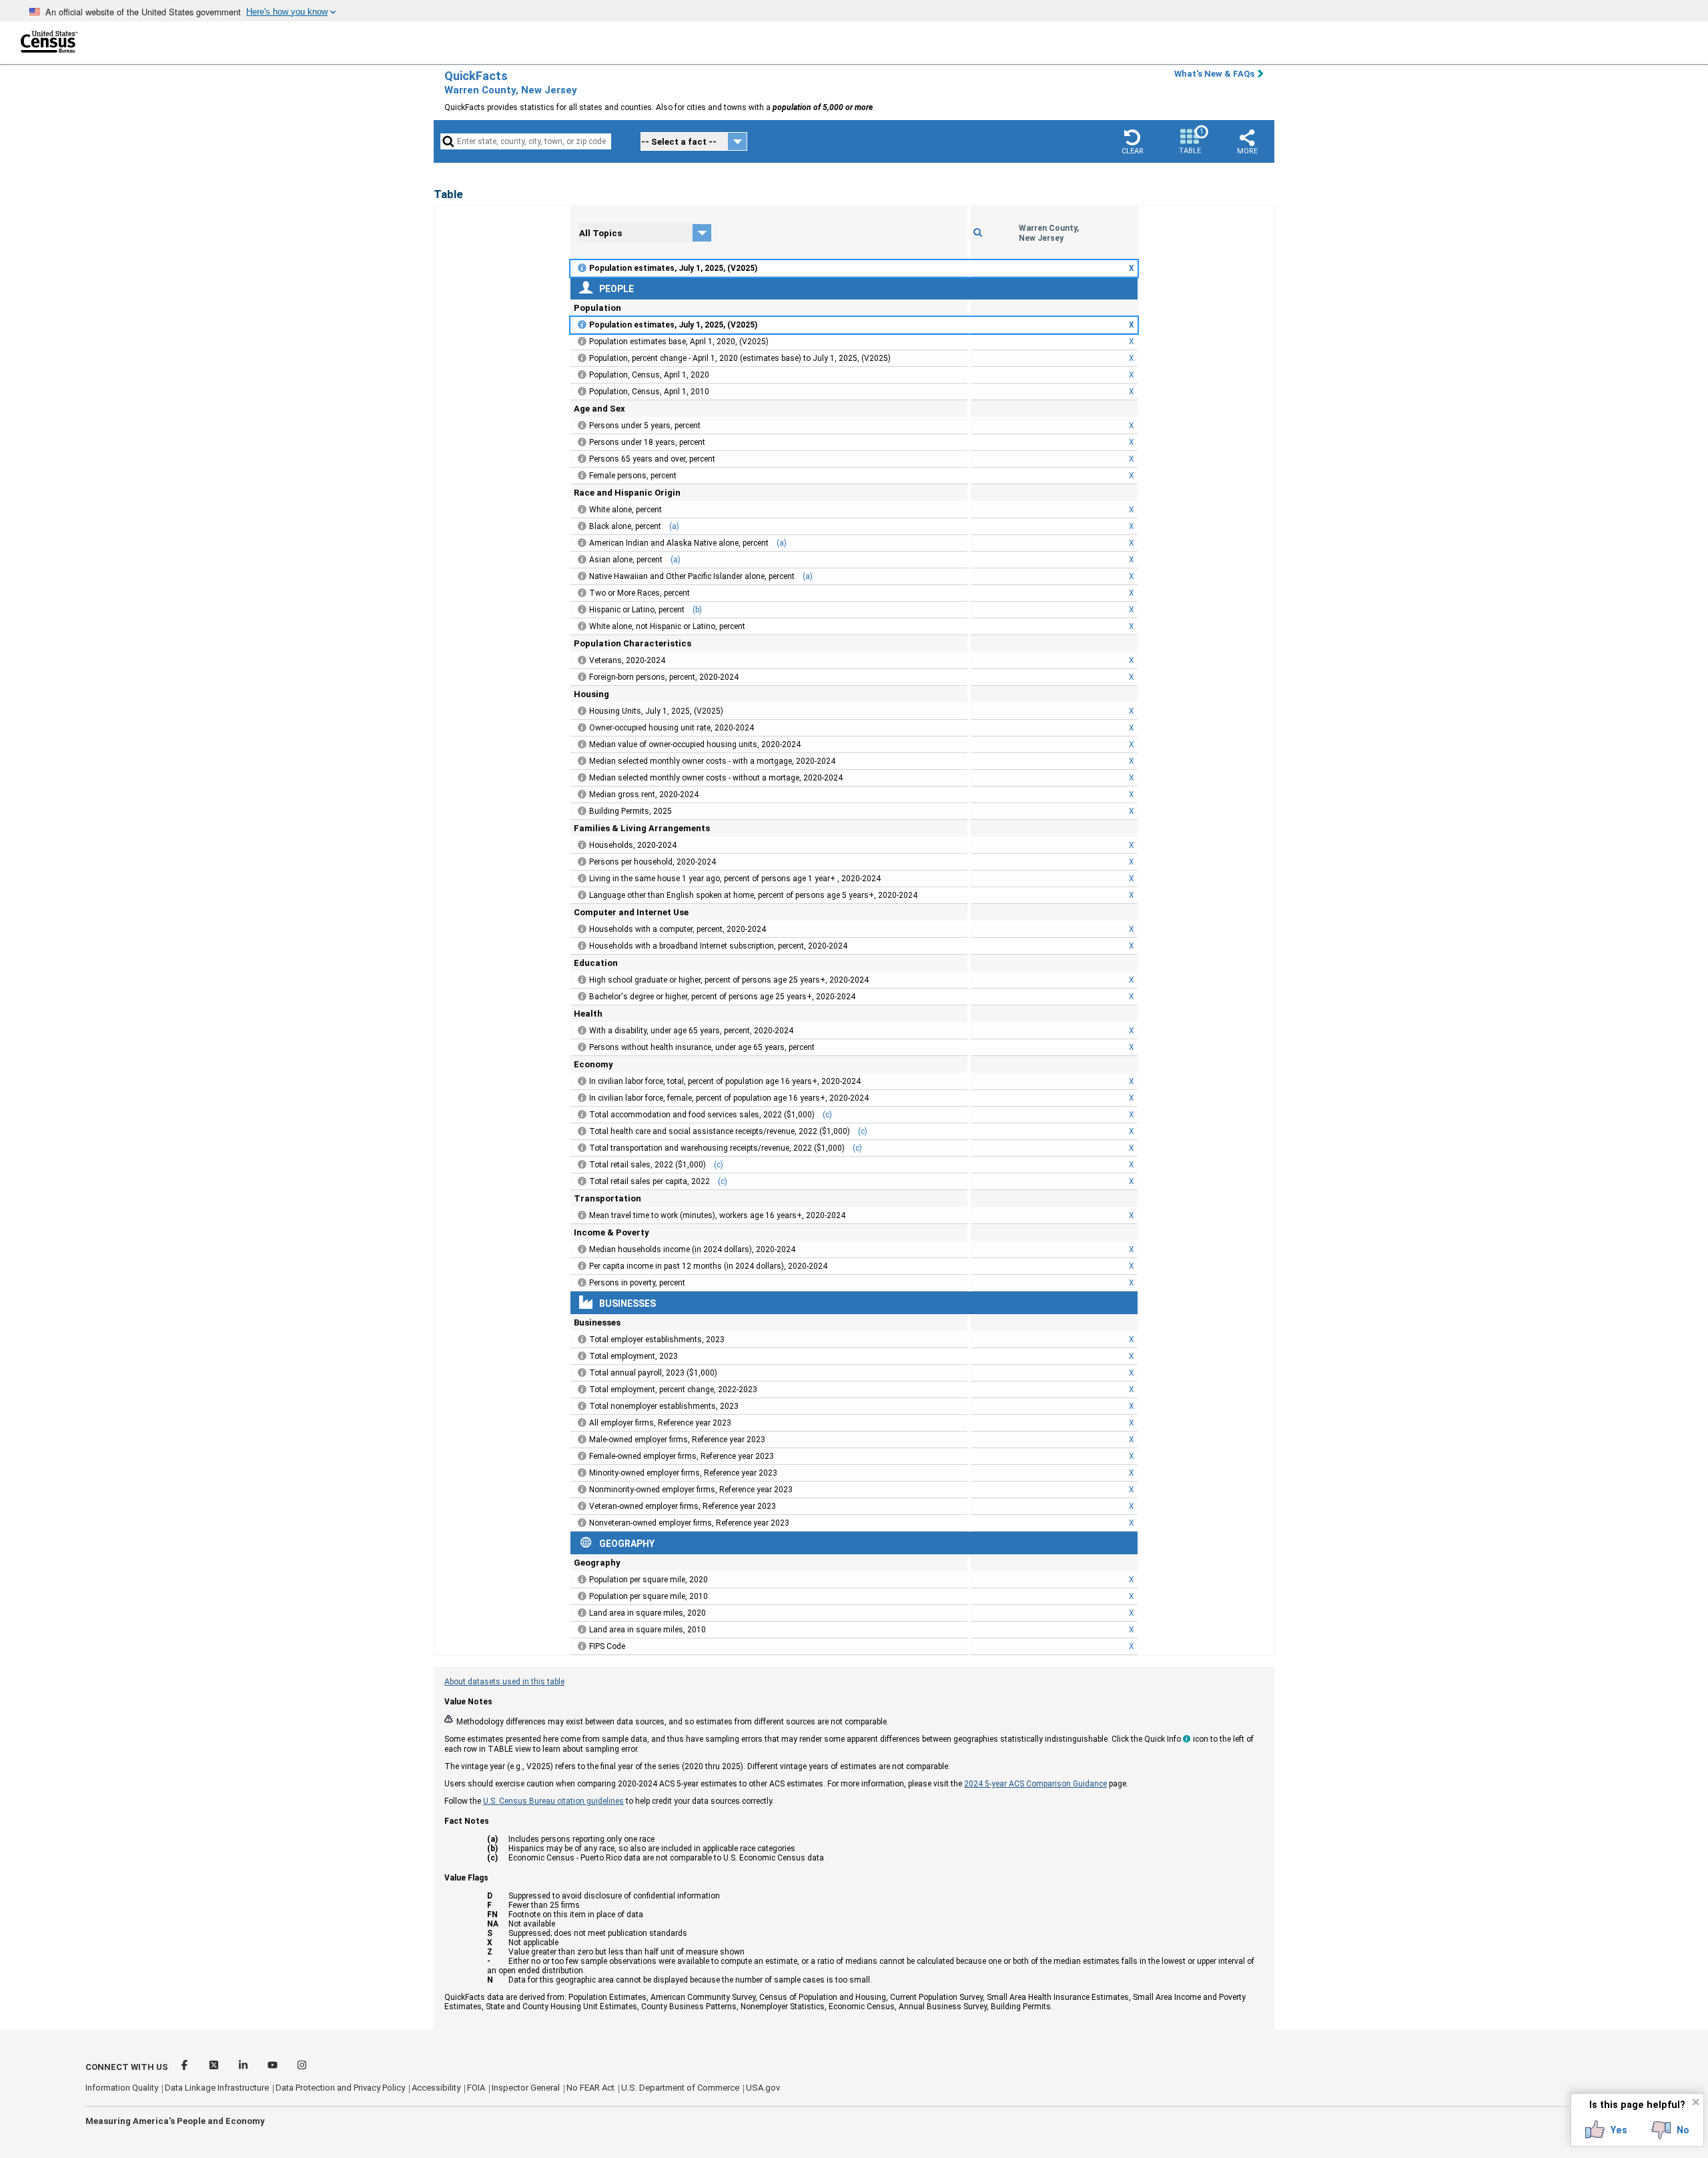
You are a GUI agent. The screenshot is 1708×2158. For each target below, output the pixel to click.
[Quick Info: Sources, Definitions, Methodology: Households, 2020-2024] (582, 845)
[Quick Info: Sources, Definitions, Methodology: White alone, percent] (582, 510)
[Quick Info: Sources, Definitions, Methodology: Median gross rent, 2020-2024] (582, 794)
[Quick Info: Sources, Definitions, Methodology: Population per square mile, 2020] (582, 1580)
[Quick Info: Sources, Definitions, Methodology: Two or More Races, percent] (582, 593)
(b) (697, 610)
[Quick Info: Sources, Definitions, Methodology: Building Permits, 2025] (582, 811)
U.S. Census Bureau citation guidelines (553, 1801)
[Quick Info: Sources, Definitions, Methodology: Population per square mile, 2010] (582, 1596)
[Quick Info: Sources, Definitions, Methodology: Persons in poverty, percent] (582, 1283)
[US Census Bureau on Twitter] (215, 2067)
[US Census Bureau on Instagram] (302, 2067)
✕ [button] (1696, 2102)
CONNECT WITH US (127, 2067)
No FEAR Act (590, 2088)
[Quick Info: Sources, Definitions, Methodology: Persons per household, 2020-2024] (582, 862)
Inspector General (526, 2088)
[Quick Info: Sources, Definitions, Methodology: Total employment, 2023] (582, 1356)
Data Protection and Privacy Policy (340, 2088)
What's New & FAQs (1214, 74)
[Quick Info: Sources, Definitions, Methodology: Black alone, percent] (582, 526)
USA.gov (763, 2088)
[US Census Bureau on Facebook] (185, 2067)
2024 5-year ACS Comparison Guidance (1035, 1784)
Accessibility (436, 2088)
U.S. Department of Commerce (680, 2088)
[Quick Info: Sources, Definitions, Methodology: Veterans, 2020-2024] (582, 660)
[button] (1132, 141)
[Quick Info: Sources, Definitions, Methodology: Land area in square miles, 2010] (582, 1630)
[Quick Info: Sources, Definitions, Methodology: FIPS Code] (582, 1646)
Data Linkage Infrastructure (217, 2088)
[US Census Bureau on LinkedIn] (244, 2067)
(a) (674, 526)
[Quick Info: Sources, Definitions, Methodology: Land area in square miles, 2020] (582, 1613)
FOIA (476, 2088)
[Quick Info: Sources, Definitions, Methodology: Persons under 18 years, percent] (582, 442)
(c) (827, 1115)
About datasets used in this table (504, 1682)
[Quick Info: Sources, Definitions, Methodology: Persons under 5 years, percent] (582, 426)
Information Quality (122, 2088)
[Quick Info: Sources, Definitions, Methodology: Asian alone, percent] (582, 560)
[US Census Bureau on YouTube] (274, 2067)
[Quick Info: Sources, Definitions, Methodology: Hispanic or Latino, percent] (582, 610)
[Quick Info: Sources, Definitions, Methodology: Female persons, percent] (582, 476)
